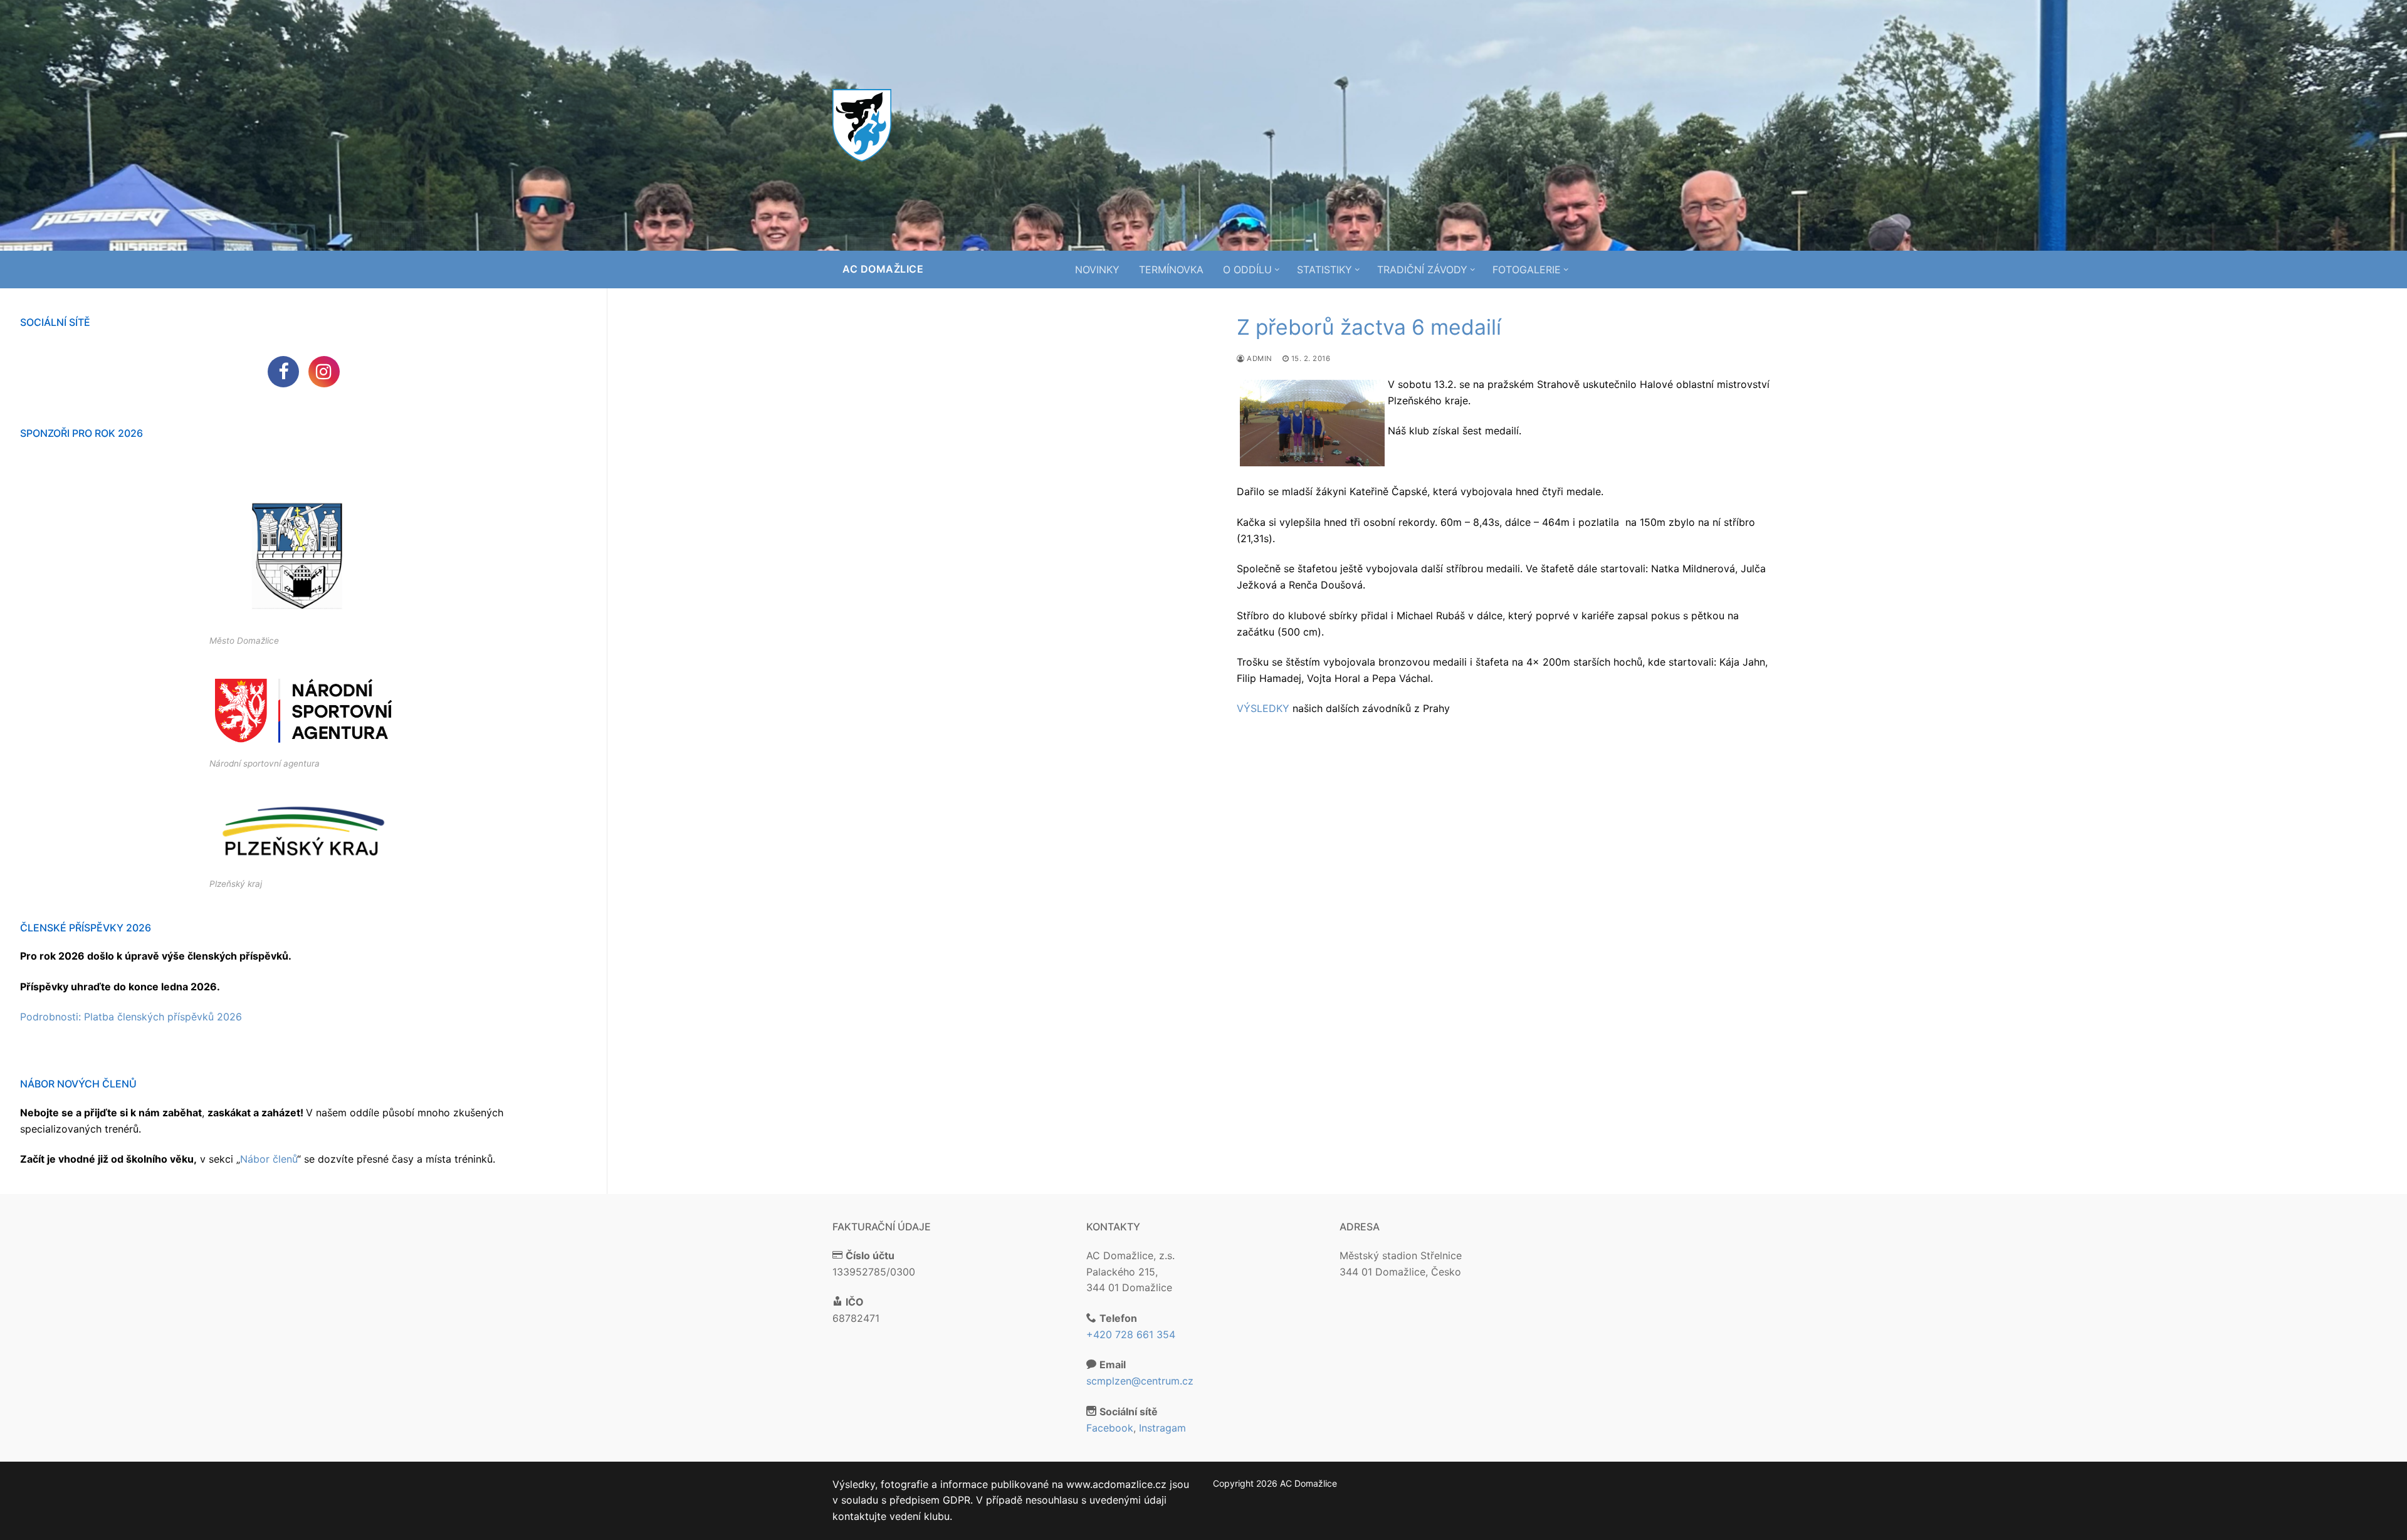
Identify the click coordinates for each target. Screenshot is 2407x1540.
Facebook (1110, 1428)
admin (1259, 359)
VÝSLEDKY (1263, 708)
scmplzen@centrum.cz (1140, 1381)
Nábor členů (269, 1159)
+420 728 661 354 (1131, 1334)
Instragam (1162, 1428)
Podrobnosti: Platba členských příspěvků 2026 (131, 1017)
